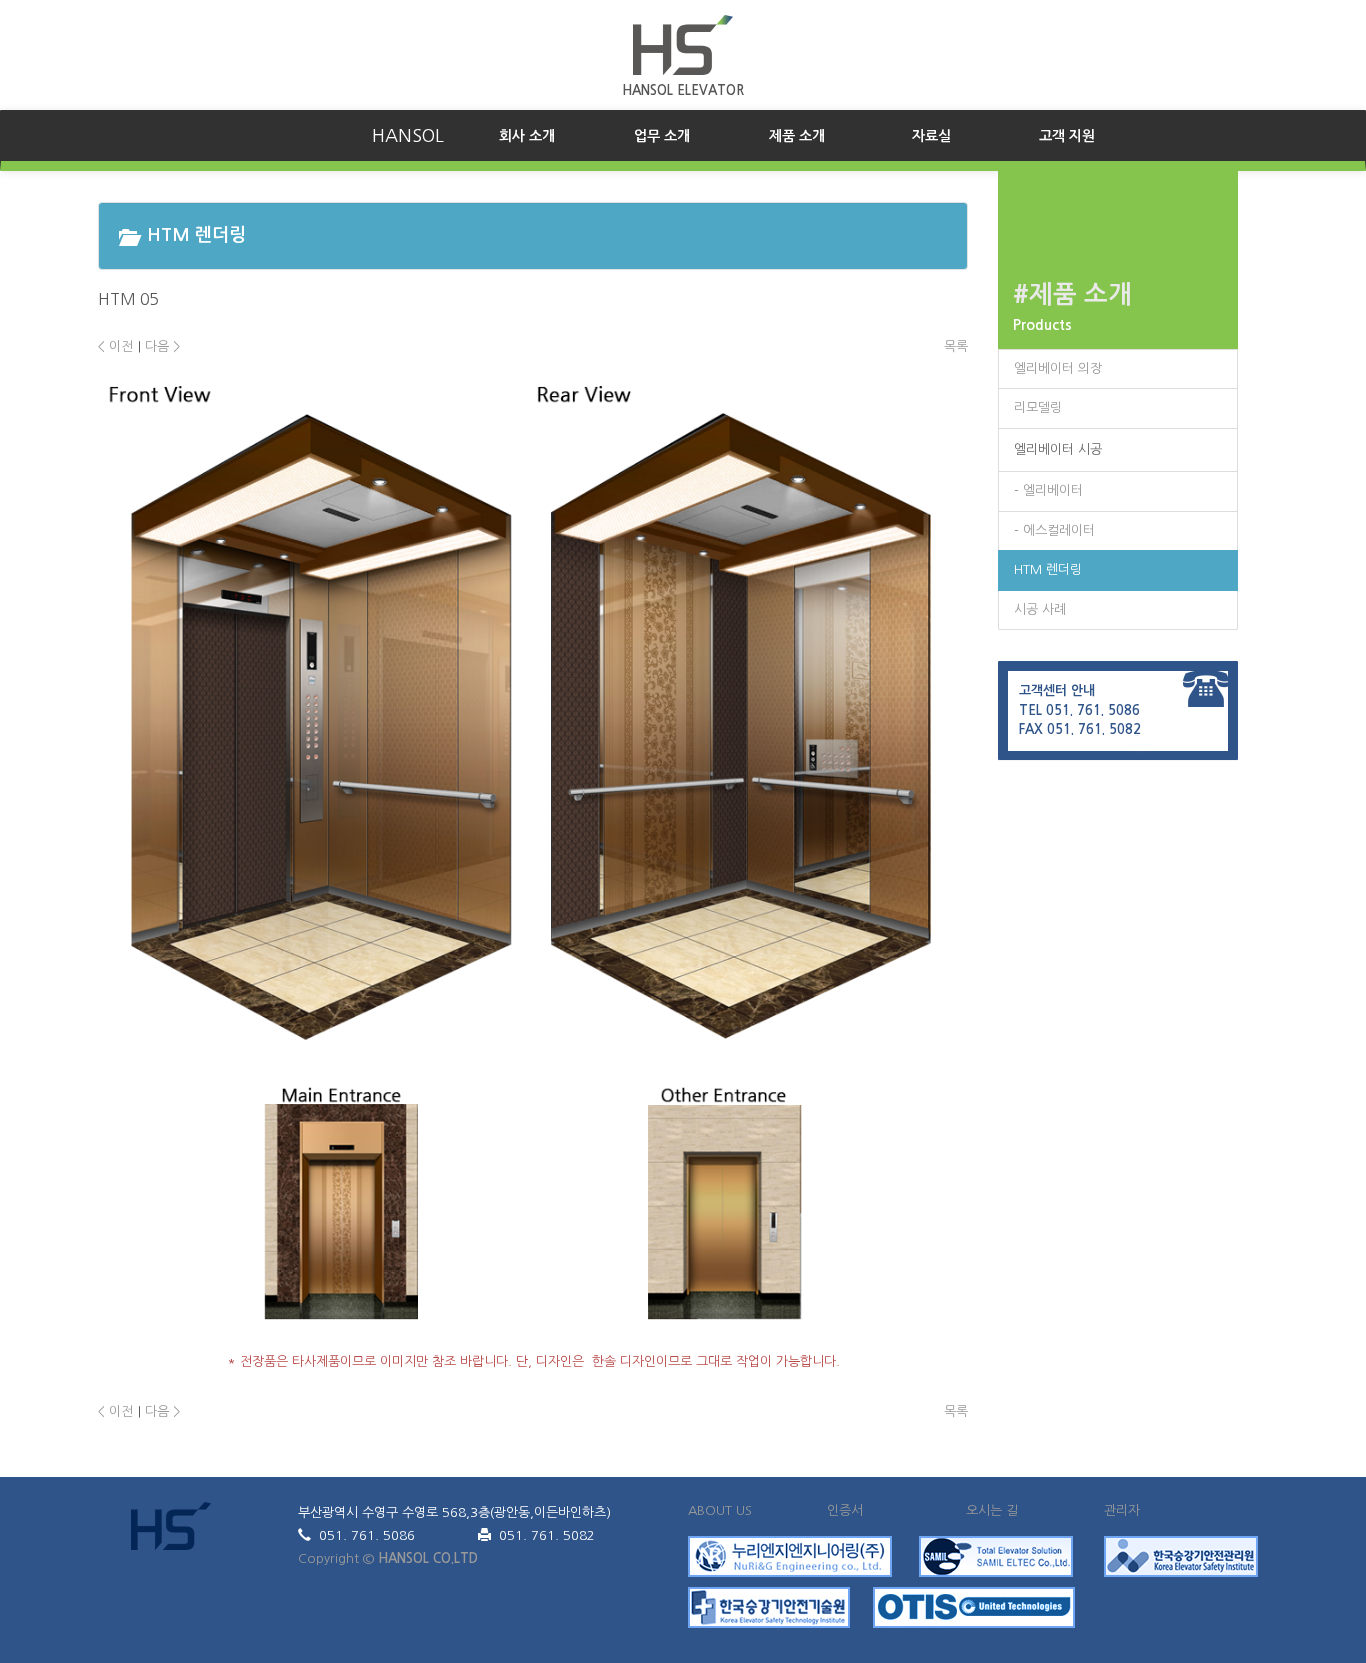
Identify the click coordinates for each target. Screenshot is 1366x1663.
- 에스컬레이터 (1054, 530)
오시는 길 (992, 1510)
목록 (956, 346)
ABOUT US (720, 1510)
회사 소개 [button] (546, 135)
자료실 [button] (931, 136)
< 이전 (115, 346)
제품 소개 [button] (797, 136)
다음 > (162, 346)
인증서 (845, 1510)
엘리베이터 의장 (1058, 368)
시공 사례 (1040, 609)
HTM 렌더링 (1048, 569)
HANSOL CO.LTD (428, 1558)
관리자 (1122, 1510)
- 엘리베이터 (1048, 490)
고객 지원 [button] (1067, 136)
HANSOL (408, 136)
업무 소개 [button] (662, 136)
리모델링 (1038, 407)
